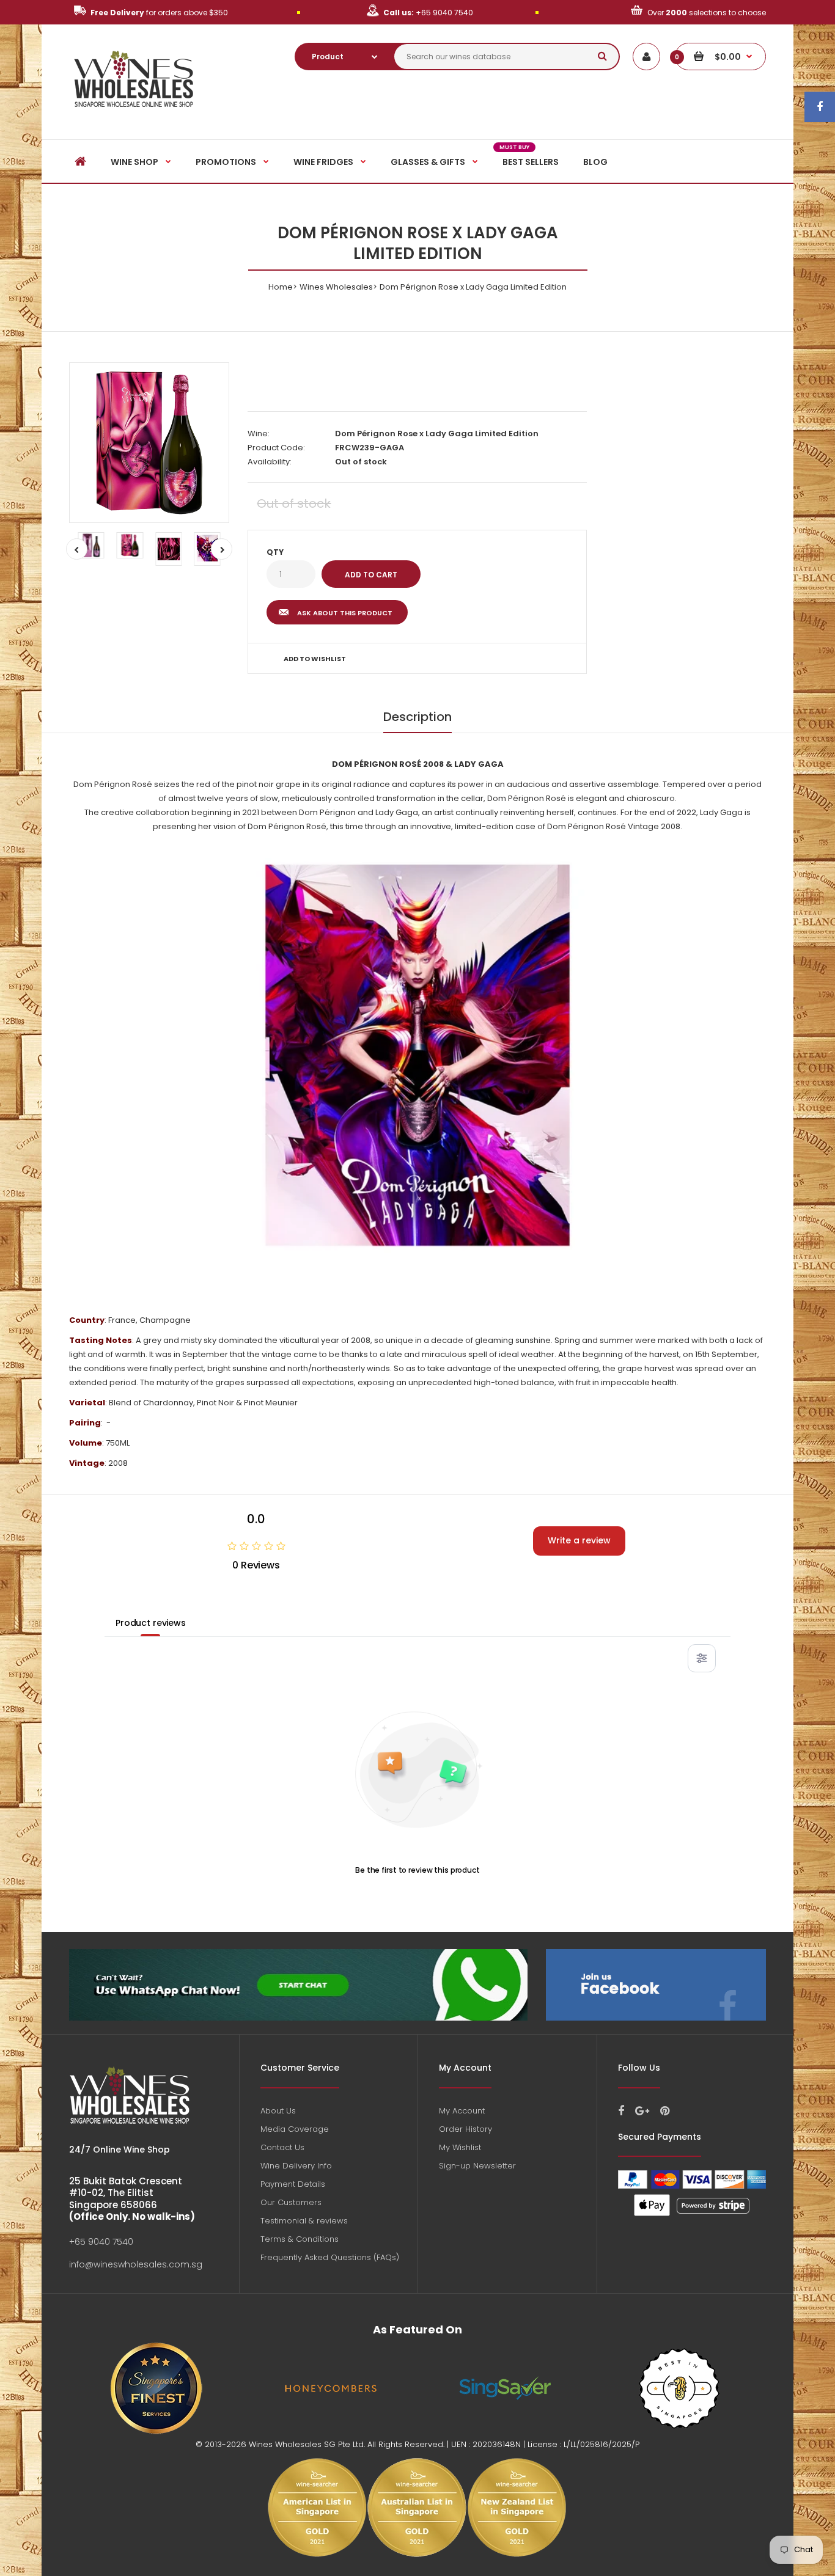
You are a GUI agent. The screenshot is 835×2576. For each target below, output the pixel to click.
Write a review (579, 1540)
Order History (465, 2129)
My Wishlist (460, 2147)
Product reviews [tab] (151, 1623)
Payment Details (293, 2184)
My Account (462, 2111)
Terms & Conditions (300, 2239)
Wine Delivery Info (296, 2166)
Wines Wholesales (336, 287)
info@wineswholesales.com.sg (136, 2264)
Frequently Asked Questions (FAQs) (330, 2257)
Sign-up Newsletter (477, 2166)
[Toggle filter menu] (702, 1658)
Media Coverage (295, 2129)
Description (417, 717)
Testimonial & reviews (304, 2221)
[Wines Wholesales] (134, 114)
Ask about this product (345, 613)
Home (281, 287)
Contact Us (282, 2147)
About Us (278, 2111)
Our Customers (291, 2202)
